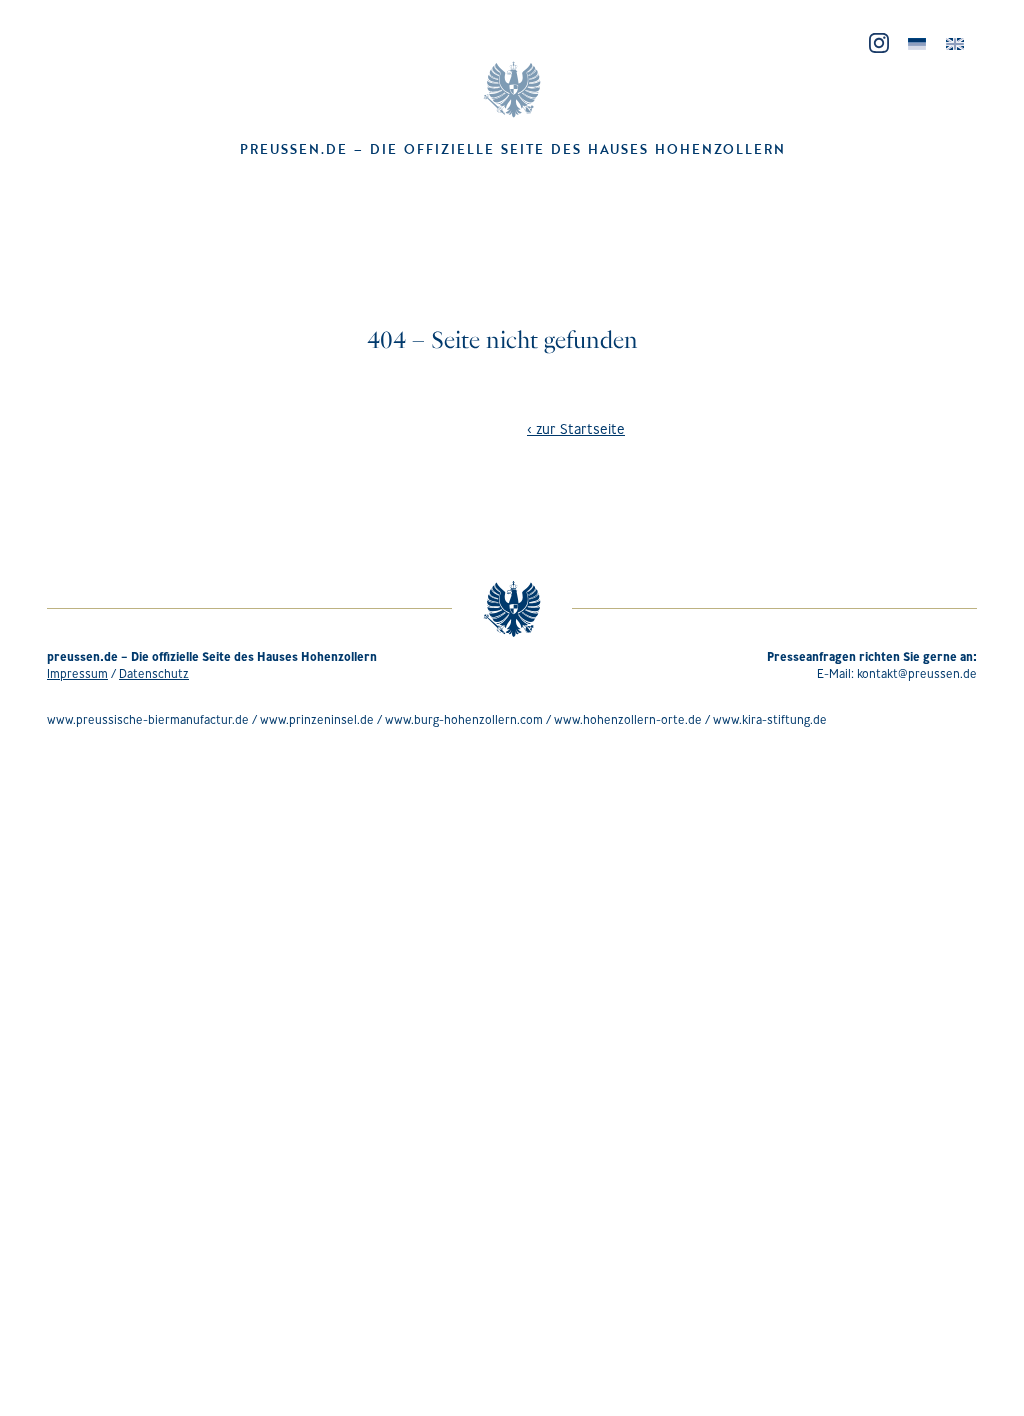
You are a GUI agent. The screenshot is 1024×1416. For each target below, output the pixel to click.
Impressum (77, 673)
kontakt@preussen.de (917, 673)
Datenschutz (154, 673)
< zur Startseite (576, 429)
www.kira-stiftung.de (770, 719)
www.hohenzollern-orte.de (628, 719)
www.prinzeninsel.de (317, 719)
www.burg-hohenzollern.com (464, 719)
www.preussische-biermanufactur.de (148, 719)
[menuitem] (917, 44)
